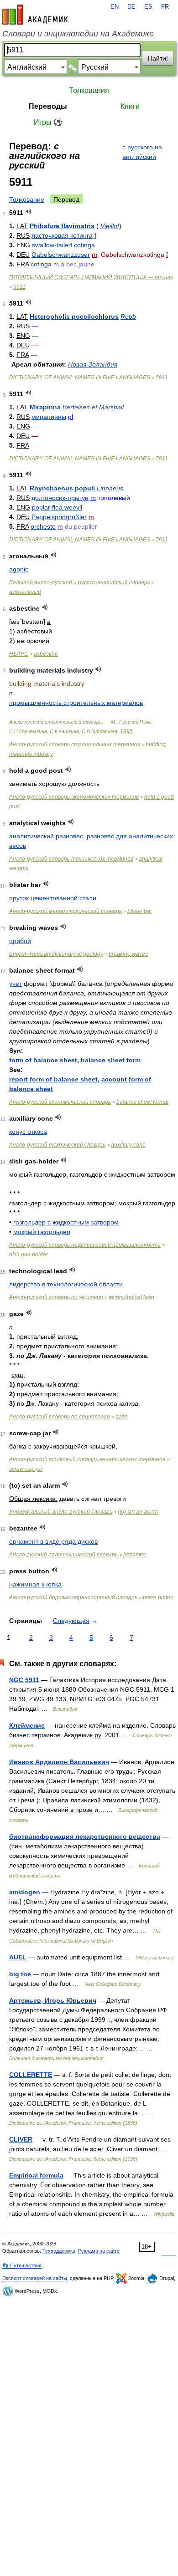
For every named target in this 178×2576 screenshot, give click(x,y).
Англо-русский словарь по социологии (60, 1417)
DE (131, 7)
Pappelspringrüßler (59, 517)
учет (16, 984)
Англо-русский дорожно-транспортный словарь (73, 1597)
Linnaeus (110, 488)
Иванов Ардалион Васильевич (59, 1762)
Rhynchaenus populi (62, 488)
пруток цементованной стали (53, 898)
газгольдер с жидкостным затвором (66, 1222)
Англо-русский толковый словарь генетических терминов (87, 1459)
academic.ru (35, 15)
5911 (19, 287)
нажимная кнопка (35, 1584)
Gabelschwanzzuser (61, 255)
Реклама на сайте (99, 2251)
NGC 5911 (24, 1680)
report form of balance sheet (53, 1079)
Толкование (27, 199)
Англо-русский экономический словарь (60, 1102)
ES (148, 7)
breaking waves (128, 954)
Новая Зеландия (93, 364)
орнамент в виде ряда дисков (53, 1541)
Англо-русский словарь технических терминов (71, 859)
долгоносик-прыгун (60, 498)
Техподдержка (59, 2251)
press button (158, 1597)
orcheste (43, 526)
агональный (25, 592)
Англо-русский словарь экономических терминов (74, 797)
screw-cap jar (26, 1469)
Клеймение (27, 1725)
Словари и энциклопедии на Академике (78, 34)
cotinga (41, 264)
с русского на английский (142, 152)
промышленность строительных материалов (76, 703)
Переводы (48, 106)
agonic (19, 569)
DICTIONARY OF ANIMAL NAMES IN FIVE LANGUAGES (80, 377)
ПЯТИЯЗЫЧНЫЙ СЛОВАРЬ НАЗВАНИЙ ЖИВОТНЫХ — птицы (91, 277)
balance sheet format (142, 1102)
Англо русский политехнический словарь (63, 1555)
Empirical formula (36, 2175)
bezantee (135, 1555)
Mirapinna (45, 407)
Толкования (89, 90)
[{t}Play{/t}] (29, 212)
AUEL (18, 1957)
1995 (126, 731)
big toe (20, 1974)
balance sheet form (111, 1060)
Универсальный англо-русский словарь (61, 1512)
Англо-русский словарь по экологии (56, 1297)
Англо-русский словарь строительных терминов (75, 745)
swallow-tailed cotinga (63, 245)
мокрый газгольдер (42, 1232)
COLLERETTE (31, 2075)
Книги (130, 106)
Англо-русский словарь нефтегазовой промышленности (85, 1245)
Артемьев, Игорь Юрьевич (53, 2000)
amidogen (25, 1892)
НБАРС (19, 654)
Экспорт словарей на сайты (35, 2278)
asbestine (46, 654)
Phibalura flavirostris (62, 226)
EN (115, 7)
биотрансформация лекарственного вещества (85, 1836)
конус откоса (28, 1132)
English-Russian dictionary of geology (56, 954)
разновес (69, 836)
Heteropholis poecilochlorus (74, 316)
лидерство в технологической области (66, 1284)
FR (165, 7)
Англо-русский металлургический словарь (65, 911)
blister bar (140, 911)
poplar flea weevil (57, 507)
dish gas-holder (29, 1255)
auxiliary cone (128, 1145)
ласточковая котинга (62, 235)
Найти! (158, 58)
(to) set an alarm (138, 1512)
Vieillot (110, 226)
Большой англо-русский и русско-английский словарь (80, 582)
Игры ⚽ (48, 122)
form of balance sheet (43, 1060)
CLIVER (21, 2139)
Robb (128, 316)
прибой (20, 941)
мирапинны (49, 417)
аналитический (31, 836)
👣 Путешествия (22, 2265)
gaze (122, 1417)
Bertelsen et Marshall (93, 407)
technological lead (131, 1297)
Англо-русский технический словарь (57, 1145)
